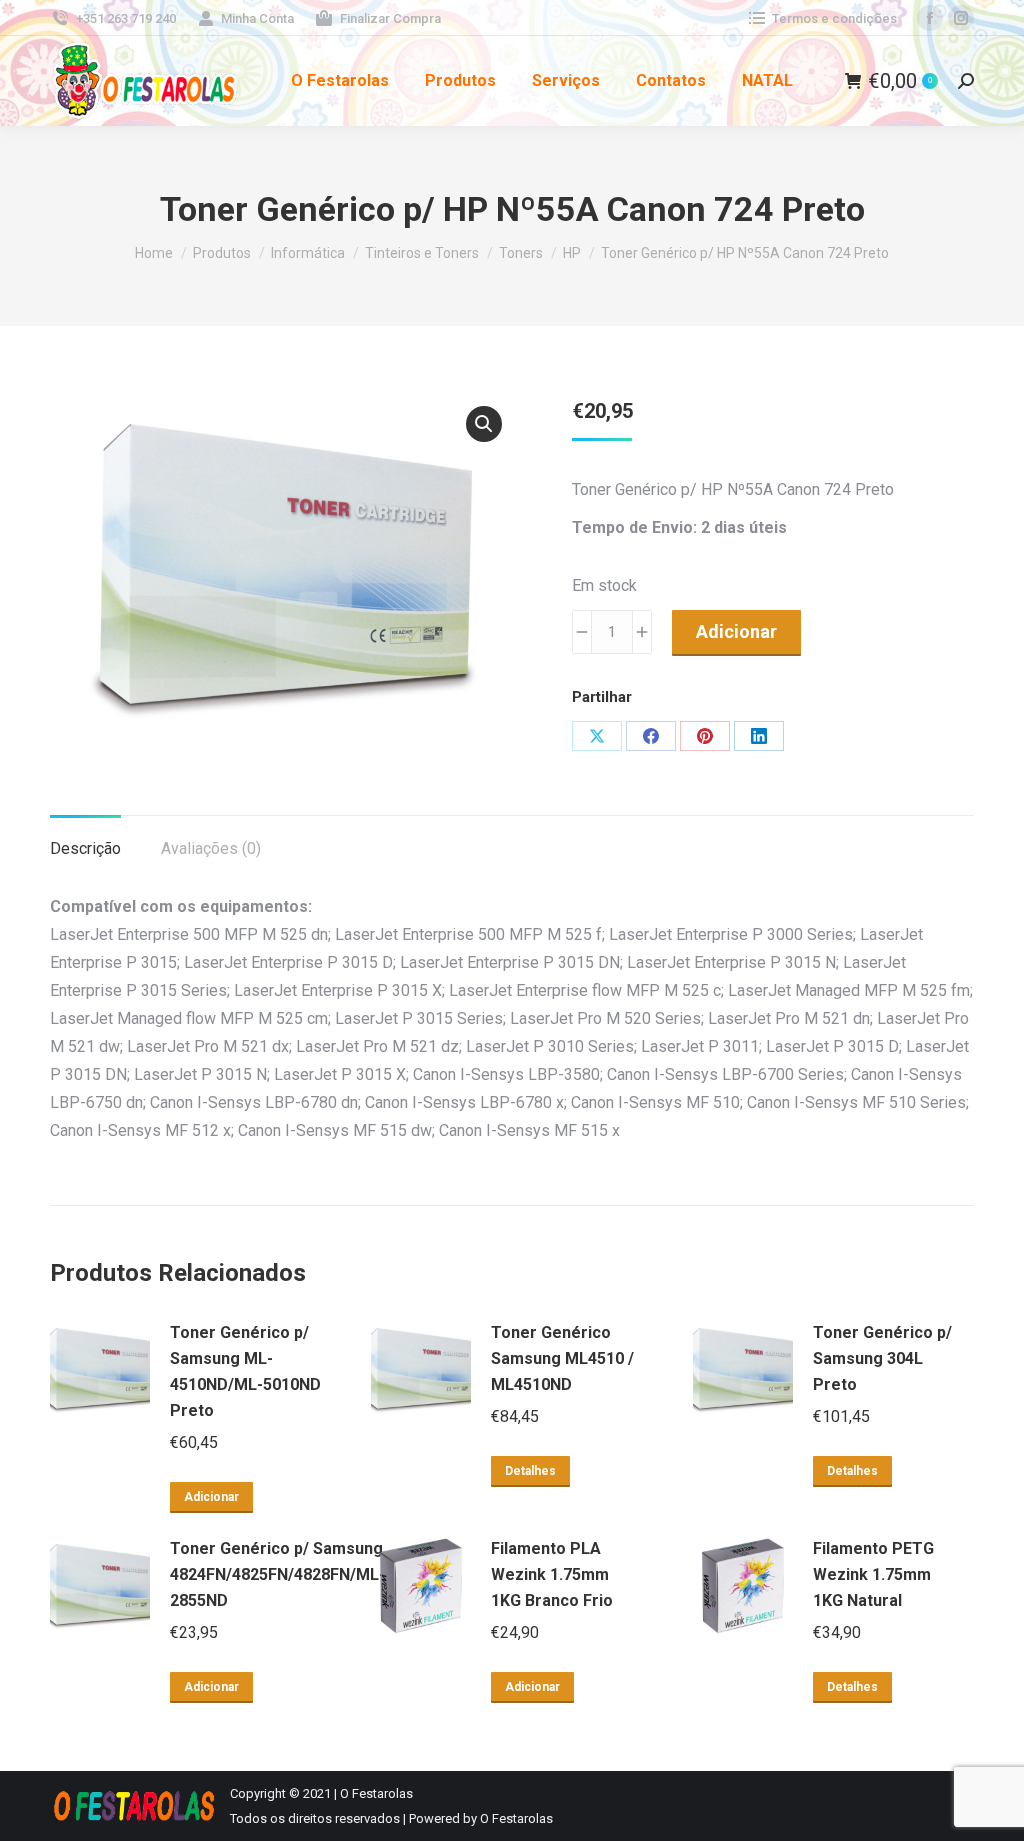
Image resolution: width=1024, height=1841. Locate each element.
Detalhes (530, 1471)
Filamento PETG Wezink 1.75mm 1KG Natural (873, 1574)
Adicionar (736, 631)
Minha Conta (257, 18)
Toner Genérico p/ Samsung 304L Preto (882, 1358)
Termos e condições (834, 18)
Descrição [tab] (85, 848)
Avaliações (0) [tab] (211, 848)
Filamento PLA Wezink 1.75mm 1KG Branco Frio (552, 1574)
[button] (484, 424)
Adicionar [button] (211, 1497)
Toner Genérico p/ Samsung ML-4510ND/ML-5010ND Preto (245, 1371)
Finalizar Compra (390, 18)
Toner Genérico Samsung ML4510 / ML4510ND (562, 1358)
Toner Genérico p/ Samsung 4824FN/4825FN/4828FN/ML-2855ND (277, 1574)
